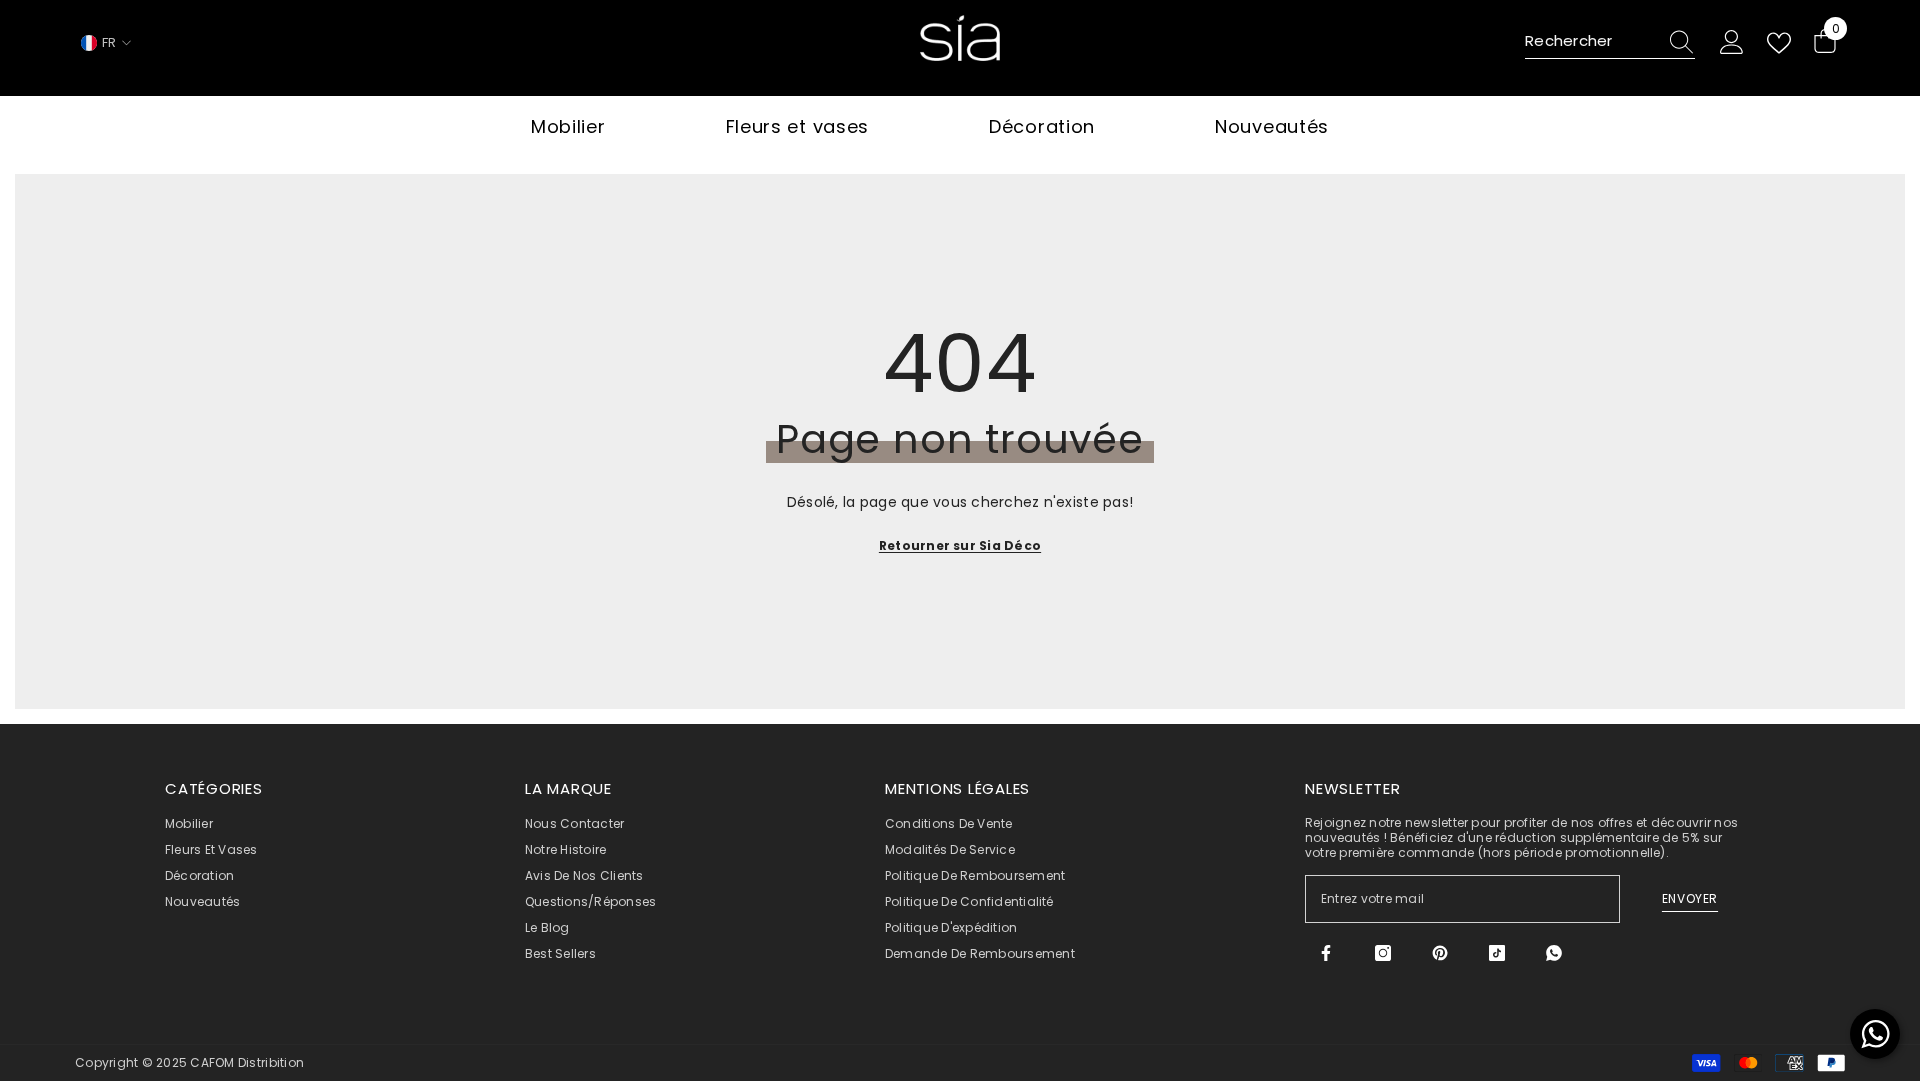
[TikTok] (1497, 953)
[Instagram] (1383, 953)
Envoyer (1690, 898)
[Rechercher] (1610, 42)
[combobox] (1591, 42)
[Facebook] (1326, 953)
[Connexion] (1732, 43)
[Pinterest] (1440, 953)
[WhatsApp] (1554, 953)
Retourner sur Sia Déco (960, 545)
